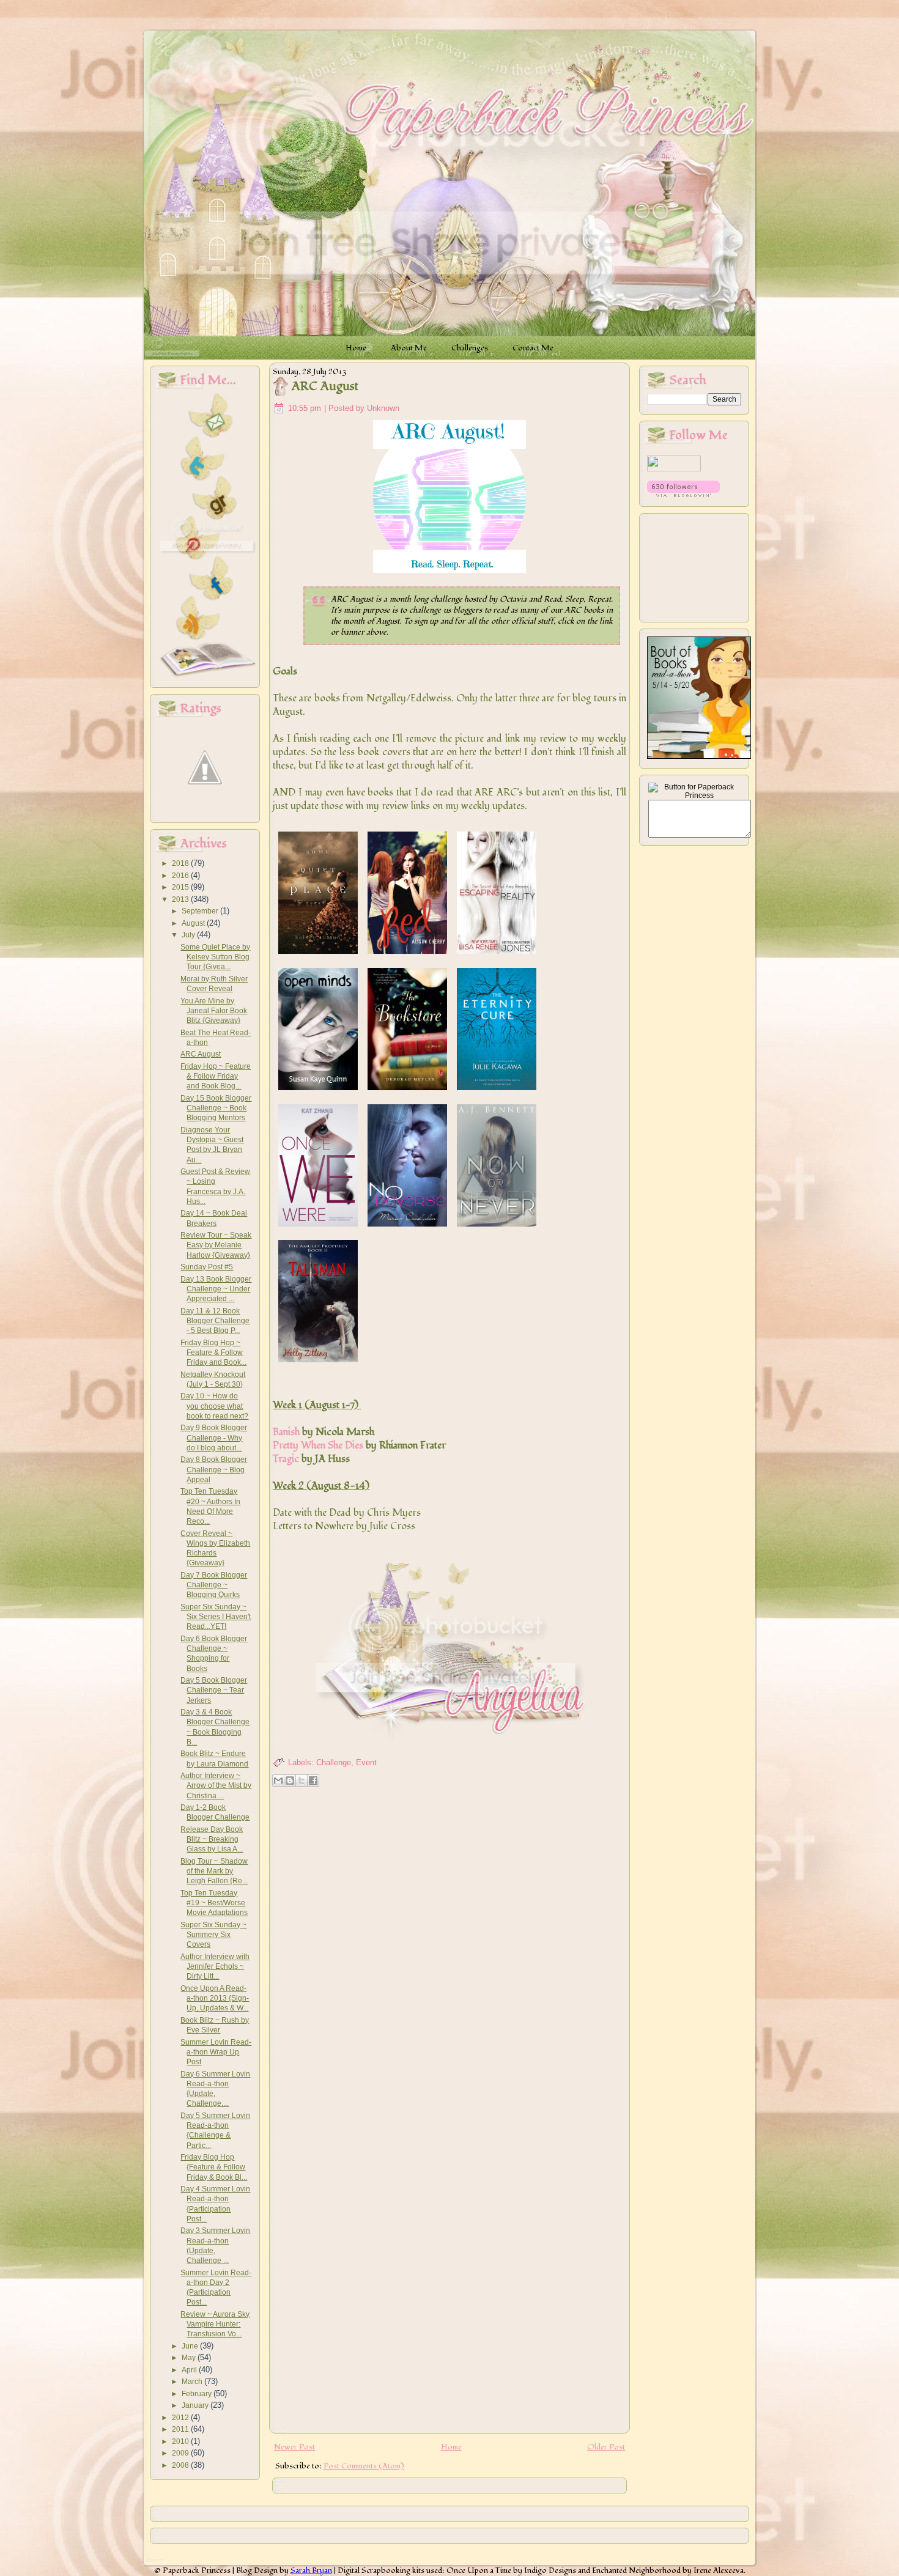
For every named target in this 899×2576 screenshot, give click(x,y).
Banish (286, 1432)
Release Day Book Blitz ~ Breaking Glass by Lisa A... (212, 1840)
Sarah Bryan (311, 2570)
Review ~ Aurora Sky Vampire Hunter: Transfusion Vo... (215, 2324)
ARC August (201, 1054)
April (190, 2370)
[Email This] (278, 1781)
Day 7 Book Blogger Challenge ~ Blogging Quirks (214, 1585)
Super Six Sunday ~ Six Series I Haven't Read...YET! (216, 1617)
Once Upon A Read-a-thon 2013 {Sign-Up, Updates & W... (215, 1998)
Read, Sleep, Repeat (577, 599)
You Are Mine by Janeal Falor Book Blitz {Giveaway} (214, 1011)
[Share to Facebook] (313, 1781)
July (189, 935)
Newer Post (294, 2447)
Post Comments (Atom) (364, 2466)
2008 (181, 2465)
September (201, 911)
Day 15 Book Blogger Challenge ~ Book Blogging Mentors (216, 1108)
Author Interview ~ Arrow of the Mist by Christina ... (216, 1786)
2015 (181, 887)
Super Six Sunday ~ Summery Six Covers (213, 1935)
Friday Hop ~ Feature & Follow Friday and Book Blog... (216, 1076)
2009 (181, 2453)
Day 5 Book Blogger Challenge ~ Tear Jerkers (214, 1690)
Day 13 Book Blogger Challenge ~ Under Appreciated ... (216, 1289)
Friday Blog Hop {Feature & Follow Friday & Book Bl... (214, 2167)
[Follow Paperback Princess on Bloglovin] (683, 495)
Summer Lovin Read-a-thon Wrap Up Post (216, 2052)
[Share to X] (302, 1781)
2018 (181, 863)
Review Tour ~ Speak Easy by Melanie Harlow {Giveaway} (216, 1245)
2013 (181, 899)
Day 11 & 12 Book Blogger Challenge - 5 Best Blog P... (215, 1321)
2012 (181, 2418)
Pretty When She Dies (318, 1445)
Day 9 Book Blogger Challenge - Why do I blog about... (214, 1438)
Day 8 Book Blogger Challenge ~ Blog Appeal (214, 1470)
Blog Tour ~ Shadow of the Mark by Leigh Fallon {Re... (214, 1871)
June (191, 2346)
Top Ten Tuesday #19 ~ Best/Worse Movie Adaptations (214, 1903)
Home (451, 2447)
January (196, 2405)
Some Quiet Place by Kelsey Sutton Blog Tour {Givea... (215, 957)
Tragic (286, 1459)
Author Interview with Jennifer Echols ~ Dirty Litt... (215, 1967)
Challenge (334, 1762)
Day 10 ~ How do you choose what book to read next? (214, 1406)
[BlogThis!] (290, 1781)
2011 (181, 2429)
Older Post (606, 2447)
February (198, 2394)
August (194, 923)
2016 (181, 876)
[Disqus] (449, 1949)
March (193, 2382)
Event (366, 1762)
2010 (181, 2441)
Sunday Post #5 (207, 1267)
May (190, 2358)
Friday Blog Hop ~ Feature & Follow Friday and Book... (213, 1353)
